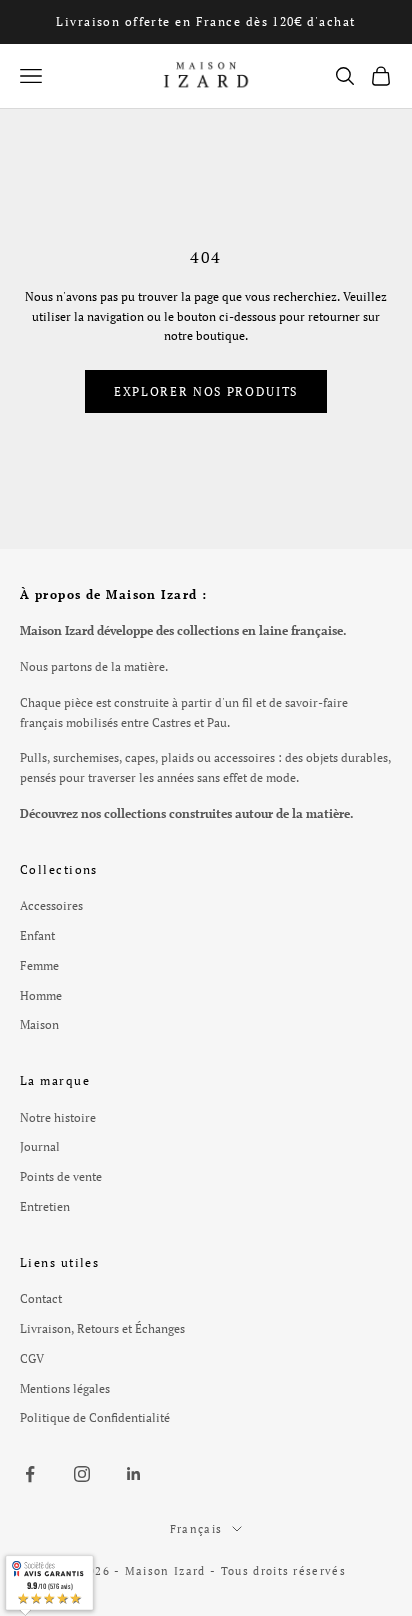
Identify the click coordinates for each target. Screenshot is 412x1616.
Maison (39, 1024)
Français (196, 1529)
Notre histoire (58, 1117)
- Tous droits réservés (278, 1571)
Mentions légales (65, 1388)
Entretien (45, 1206)
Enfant (37, 935)
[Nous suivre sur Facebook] (30, 1474)
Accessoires (51, 905)
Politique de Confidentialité (95, 1417)
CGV (32, 1358)
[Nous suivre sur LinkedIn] (134, 1474)
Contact (41, 1298)
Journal (40, 1146)
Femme (39, 965)
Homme (41, 995)
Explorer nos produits (206, 391)
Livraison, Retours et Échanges (102, 1328)
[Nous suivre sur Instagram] (82, 1474)
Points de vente (61, 1176)
